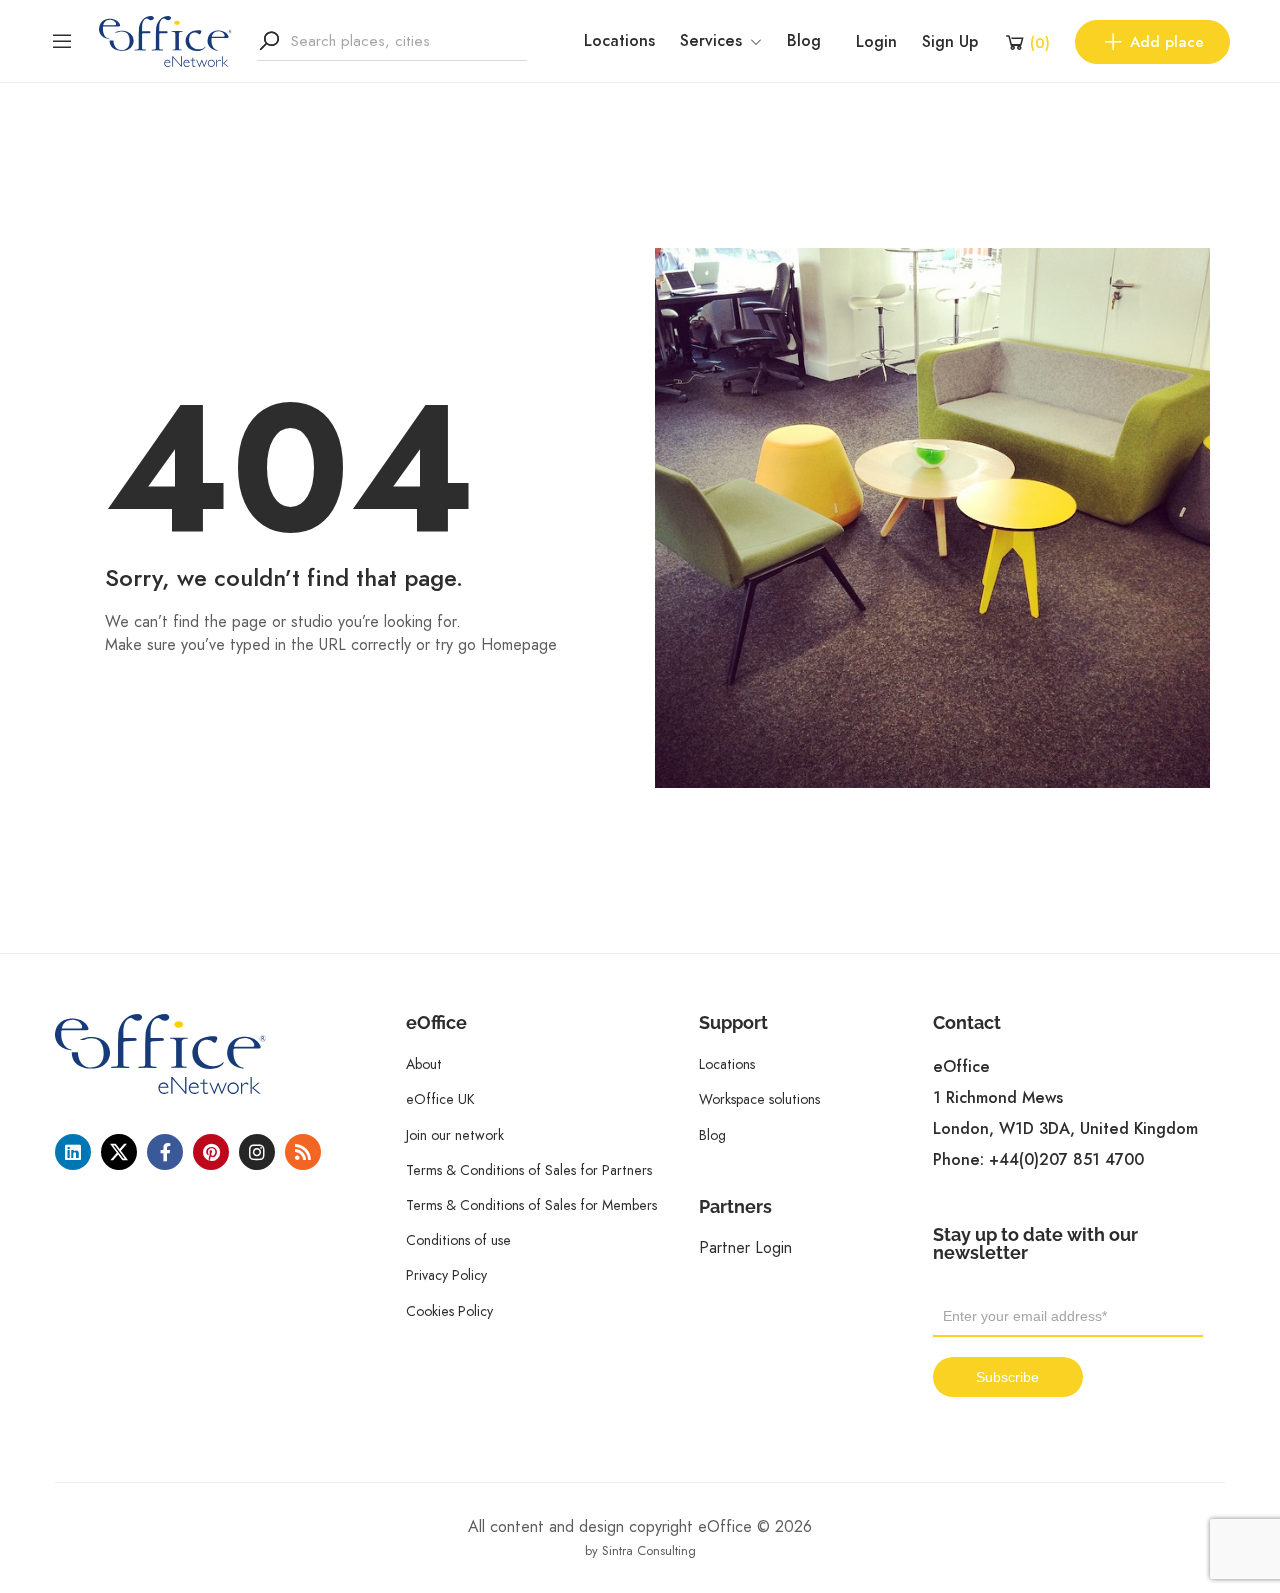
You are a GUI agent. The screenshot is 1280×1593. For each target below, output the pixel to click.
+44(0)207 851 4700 (1066, 1160)
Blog (804, 41)
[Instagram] (257, 1152)
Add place (1167, 42)
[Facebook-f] (165, 1152)
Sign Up (950, 42)
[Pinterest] (211, 1152)
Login (876, 42)
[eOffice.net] (165, 40)
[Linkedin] (73, 1152)
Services (711, 41)
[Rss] (303, 1152)
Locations (619, 41)
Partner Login (745, 1247)
